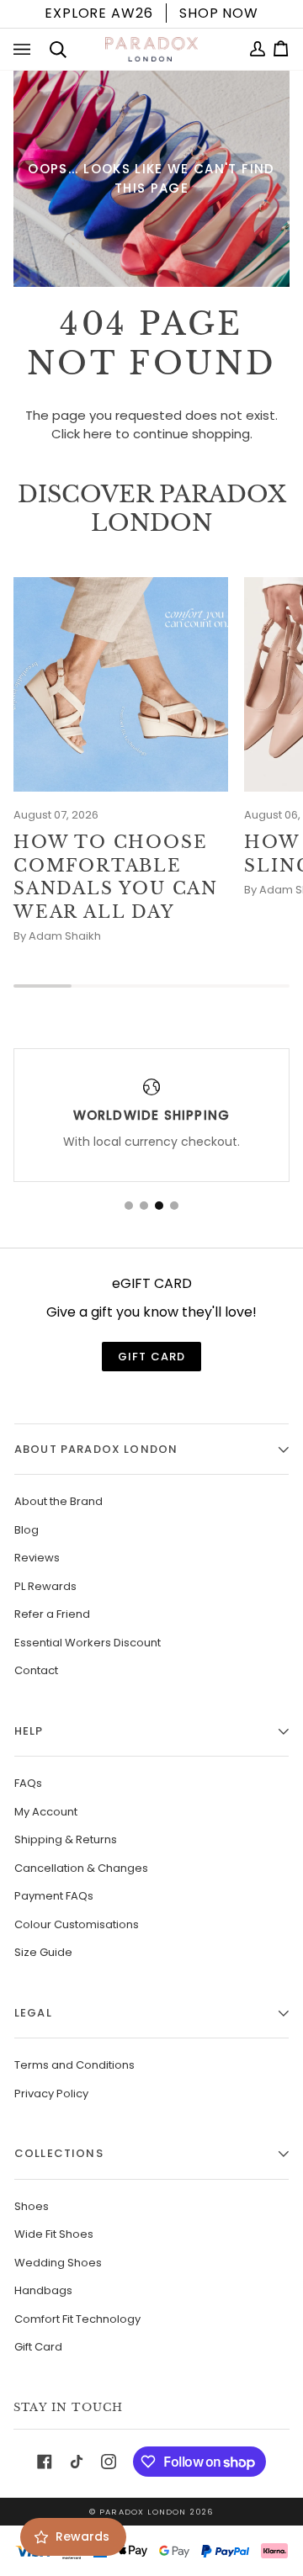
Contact (36, 1670)
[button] (129, 1206)
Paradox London (143, 2512)
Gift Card (38, 2347)
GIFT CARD (152, 1357)
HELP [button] (29, 1731)
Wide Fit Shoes (54, 2234)
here (98, 434)
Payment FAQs (54, 1896)
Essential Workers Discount (88, 1643)
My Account (46, 1812)
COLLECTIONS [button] (59, 2153)
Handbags (43, 2290)
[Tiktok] (77, 2462)
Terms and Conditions (74, 2065)
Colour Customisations (77, 1924)
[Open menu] (25, 50)
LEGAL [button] (33, 2013)
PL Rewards (45, 1586)
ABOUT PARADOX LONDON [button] (96, 1449)
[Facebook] (45, 2462)
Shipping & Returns (66, 1839)
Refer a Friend (52, 1614)
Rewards (82, 2536)
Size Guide (43, 1952)
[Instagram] (109, 2462)
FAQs (28, 1783)
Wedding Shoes (58, 2263)
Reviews (37, 1558)
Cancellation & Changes (81, 1868)
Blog (27, 1530)
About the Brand (58, 1501)
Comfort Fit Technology (77, 2319)
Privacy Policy (51, 2094)
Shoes (32, 2206)
